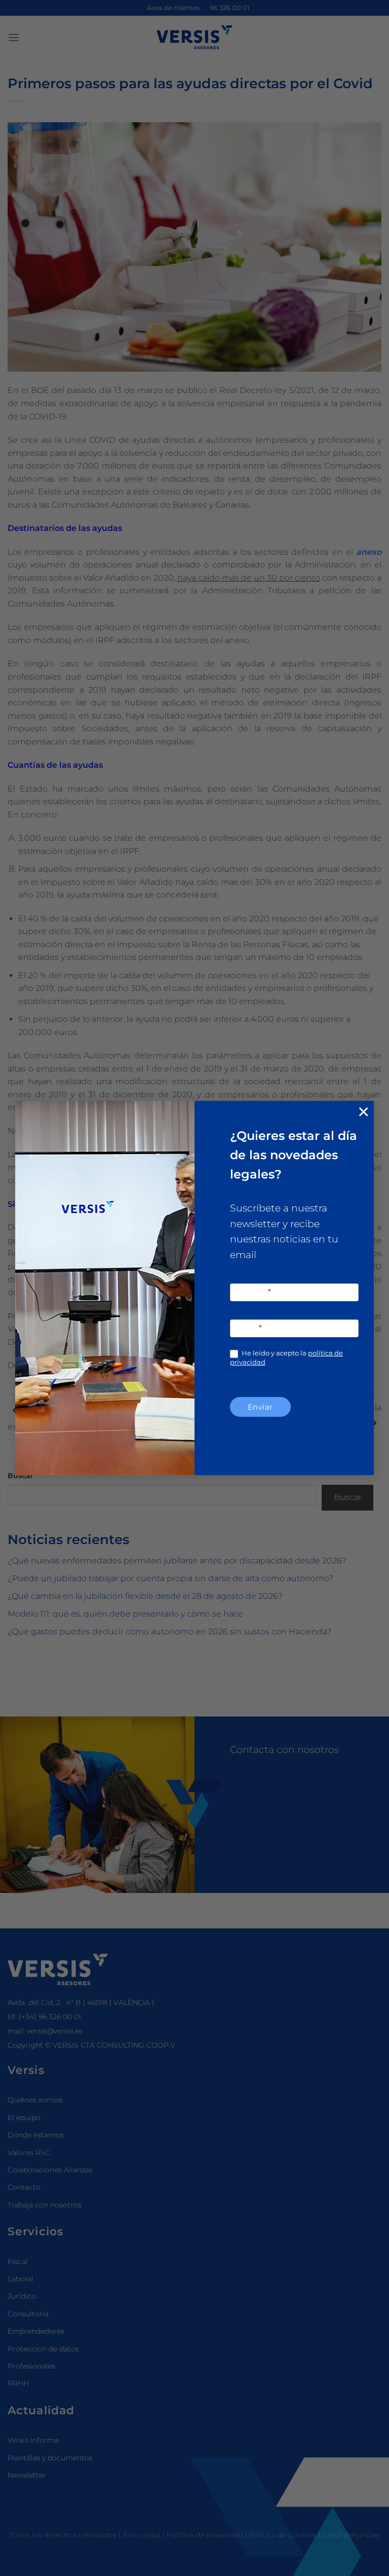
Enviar (260, 1407)
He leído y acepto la (286, 1357)
